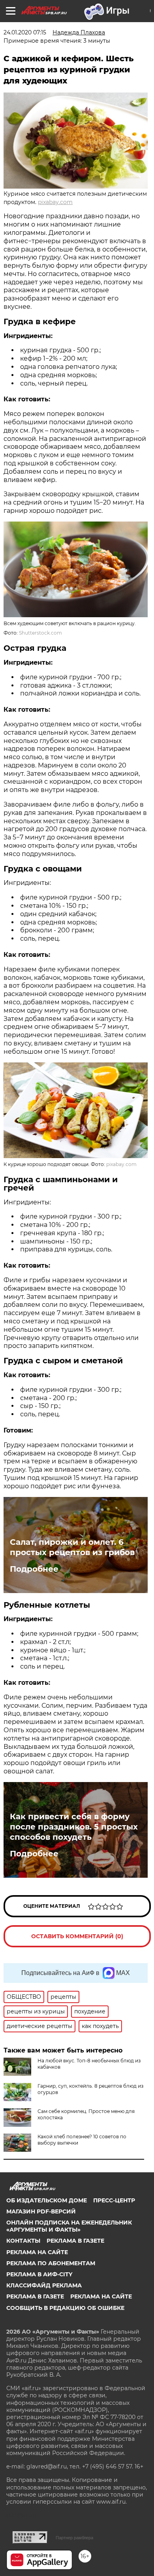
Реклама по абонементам (51, 2263)
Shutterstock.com (40, 633)
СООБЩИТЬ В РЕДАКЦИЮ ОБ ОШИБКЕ (65, 2308)
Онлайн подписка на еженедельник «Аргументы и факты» (69, 2226)
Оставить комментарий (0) (77, 1936)
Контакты (23, 2241)
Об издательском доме (47, 2200)
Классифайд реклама (44, 2285)
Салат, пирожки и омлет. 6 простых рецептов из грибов (72, 1547)
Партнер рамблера (74, 2538)
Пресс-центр (114, 2200)
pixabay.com (55, 202)
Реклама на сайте (37, 2252)
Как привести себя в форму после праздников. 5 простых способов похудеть (74, 1827)
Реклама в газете (75, 2241)
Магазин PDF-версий (41, 2211)
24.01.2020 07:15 (25, 32)
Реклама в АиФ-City (39, 2274)
